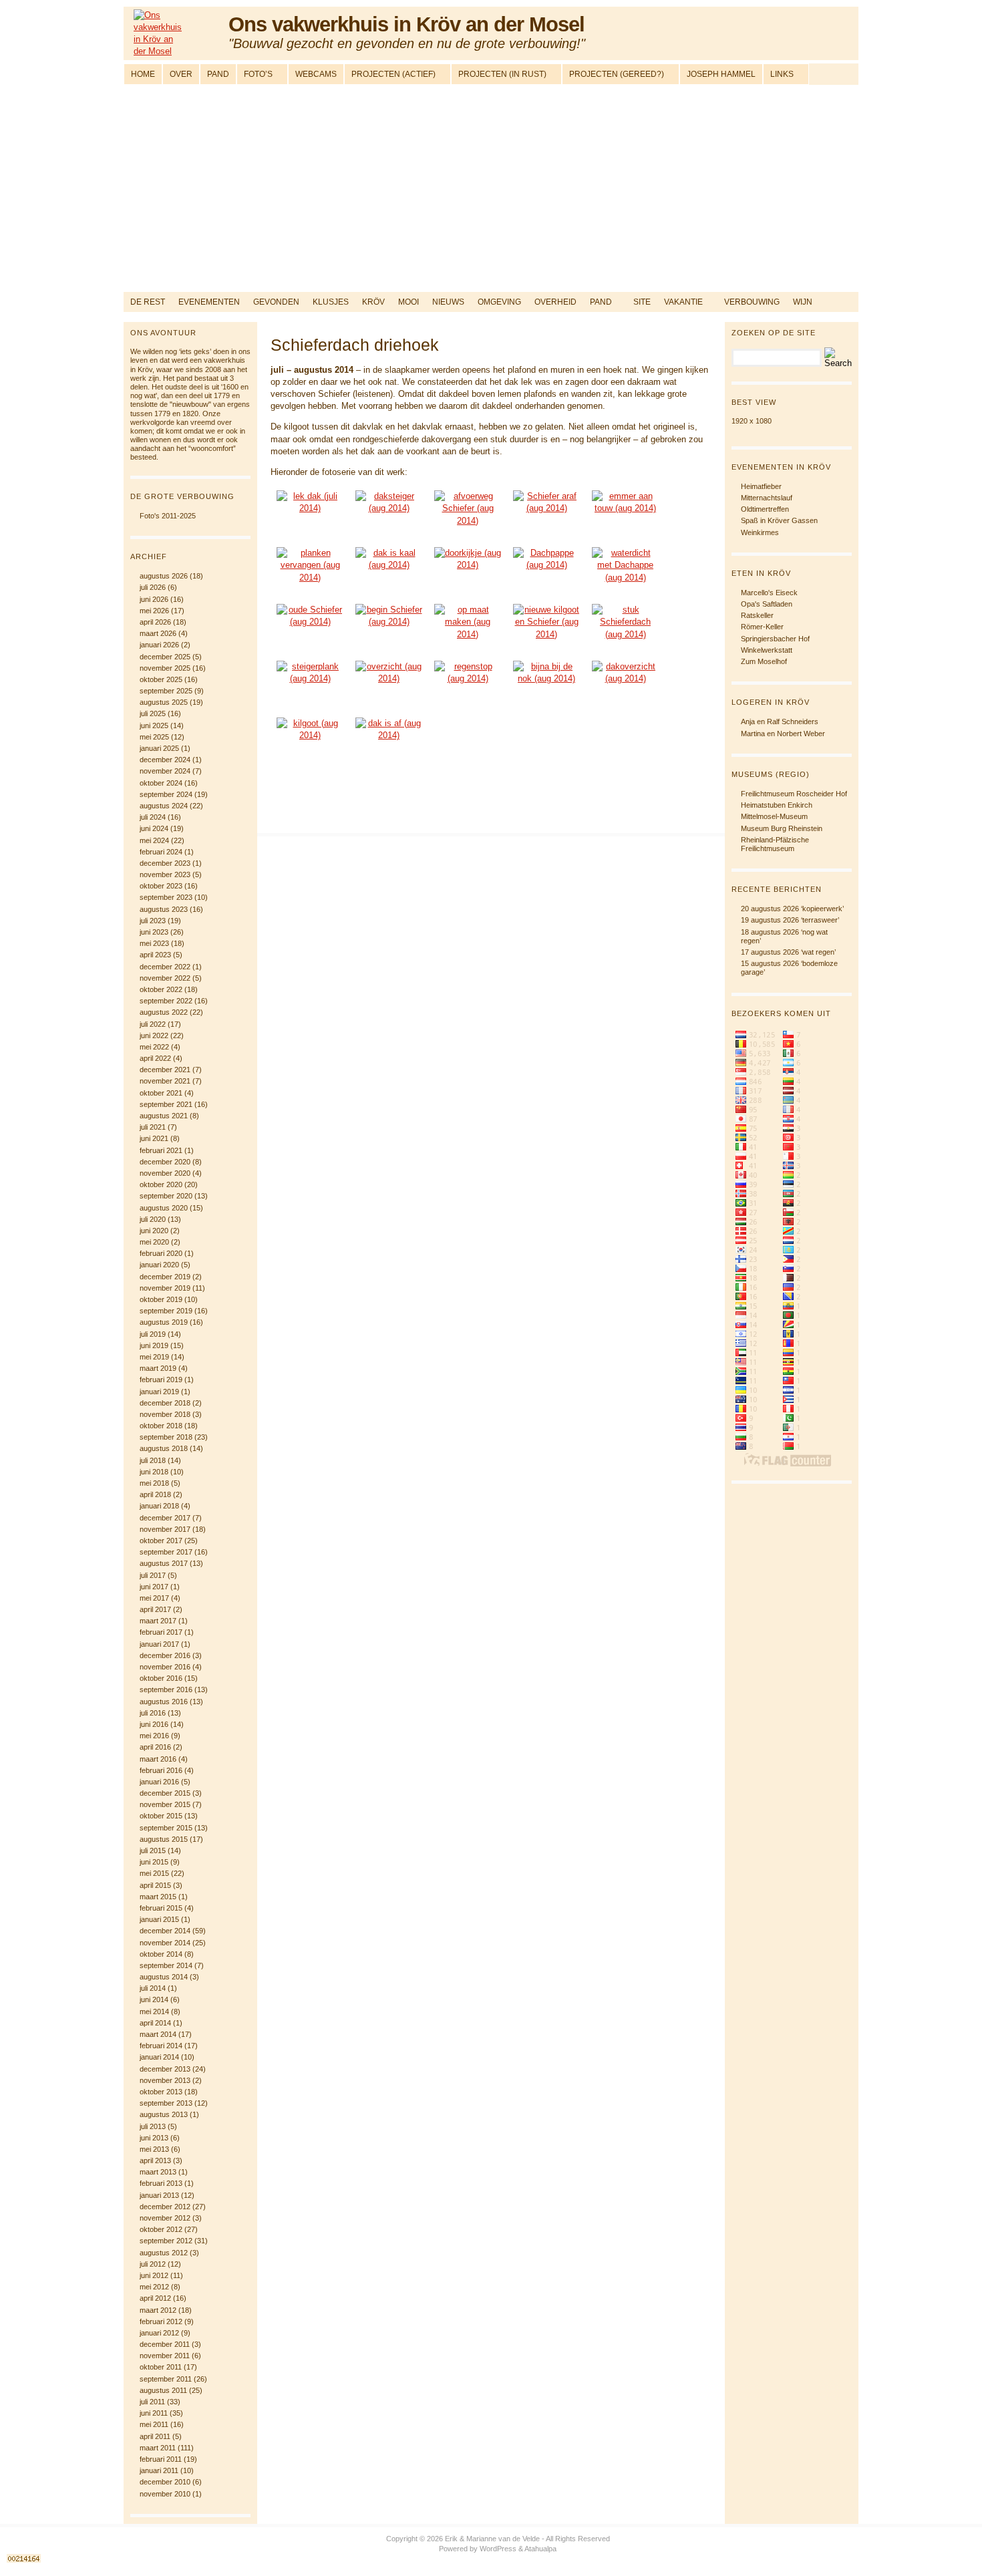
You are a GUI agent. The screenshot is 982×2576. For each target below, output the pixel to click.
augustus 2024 (164, 806)
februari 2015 (161, 1908)
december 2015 (165, 1793)
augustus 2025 (164, 702)
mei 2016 (154, 1736)
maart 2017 (158, 1621)
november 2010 (165, 2494)
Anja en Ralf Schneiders (780, 721)
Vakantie (683, 302)
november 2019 (165, 1288)
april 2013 (155, 2160)
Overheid (555, 302)
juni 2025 (154, 726)
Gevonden (276, 302)
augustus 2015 (164, 1839)
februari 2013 (161, 2183)
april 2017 (155, 1609)
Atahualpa (540, 2549)
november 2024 (165, 771)
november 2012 (165, 2218)
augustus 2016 (164, 1702)
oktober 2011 (161, 2367)
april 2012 (155, 2298)
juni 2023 (154, 932)
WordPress (498, 2549)
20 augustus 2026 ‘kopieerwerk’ (792, 909)
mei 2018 (154, 1483)
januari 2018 (159, 1506)
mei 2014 (154, 2011)
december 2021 (165, 1070)
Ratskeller (757, 615)
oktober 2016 (161, 1678)
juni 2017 (154, 1587)
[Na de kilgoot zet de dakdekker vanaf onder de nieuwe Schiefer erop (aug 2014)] (546, 629)
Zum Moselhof (764, 661)
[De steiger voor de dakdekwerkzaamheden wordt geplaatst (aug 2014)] (389, 515)
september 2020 (166, 1196)
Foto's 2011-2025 (168, 516)
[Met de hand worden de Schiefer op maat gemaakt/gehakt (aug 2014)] (468, 629)
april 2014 (155, 2023)
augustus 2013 (164, 2114)
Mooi (408, 302)
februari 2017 (161, 1632)
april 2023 (155, 955)
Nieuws (448, 302)
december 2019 (165, 1277)
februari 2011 (161, 2459)
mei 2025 (154, 737)
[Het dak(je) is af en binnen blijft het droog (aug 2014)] (389, 743)
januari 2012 (159, 2333)
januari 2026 (159, 645)
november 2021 (165, 1081)
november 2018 (165, 1414)
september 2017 (166, 1552)
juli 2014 (153, 1988)
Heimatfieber (761, 486)
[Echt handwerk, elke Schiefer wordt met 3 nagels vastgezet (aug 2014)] (389, 629)
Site (642, 302)
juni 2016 (154, 1724)
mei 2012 (154, 2287)
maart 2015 (158, 1897)
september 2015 (166, 1828)
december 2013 (165, 2069)
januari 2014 (159, 2057)
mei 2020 (154, 1242)
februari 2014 (161, 2046)
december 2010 (165, 2482)
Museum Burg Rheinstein (782, 828)
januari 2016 (159, 1782)
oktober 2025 (161, 679)
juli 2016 (153, 1713)
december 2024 (165, 760)
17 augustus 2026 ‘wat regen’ (788, 952)
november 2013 (165, 2080)
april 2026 (155, 622)
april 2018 (155, 1494)
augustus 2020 (164, 1208)
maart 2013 (158, 2172)
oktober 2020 (161, 1184)
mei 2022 (154, 1047)
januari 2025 (159, 748)
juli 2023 (153, 921)
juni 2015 (154, 1862)
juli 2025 (153, 713)
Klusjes (331, 302)
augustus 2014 (164, 1977)
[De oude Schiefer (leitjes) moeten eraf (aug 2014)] (546, 515)
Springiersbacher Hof (775, 639)
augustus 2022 (164, 1012)
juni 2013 (154, 2138)
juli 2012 (153, 2264)
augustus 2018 (164, 1448)
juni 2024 (154, 828)
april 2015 (155, 1885)
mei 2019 (154, 1357)
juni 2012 (154, 2275)
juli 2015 (153, 1850)
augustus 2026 (164, 576)
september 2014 (166, 1965)
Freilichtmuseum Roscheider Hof (794, 794)
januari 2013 (159, 2195)
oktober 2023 (161, 886)
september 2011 (166, 2379)
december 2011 (165, 2344)
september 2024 (166, 794)
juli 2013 (153, 2126)
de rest (148, 302)
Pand (601, 302)
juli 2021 (153, 1127)
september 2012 (166, 2241)
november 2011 (165, 2356)
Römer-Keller (762, 627)
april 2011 (155, 2436)
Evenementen (209, 302)
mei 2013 (154, 2149)
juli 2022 (153, 1024)
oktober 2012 (161, 2229)
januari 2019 (159, 1392)
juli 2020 (153, 1219)
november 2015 (165, 1804)
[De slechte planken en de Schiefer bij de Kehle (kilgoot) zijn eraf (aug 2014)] (389, 572)
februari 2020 (161, 1253)
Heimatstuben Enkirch (777, 805)
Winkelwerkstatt (767, 650)
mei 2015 (154, 1873)
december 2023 (165, 863)
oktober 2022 (161, 989)
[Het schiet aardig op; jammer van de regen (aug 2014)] (389, 686)
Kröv (373, 302)
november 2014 (165, 1943)
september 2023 (166, 897)
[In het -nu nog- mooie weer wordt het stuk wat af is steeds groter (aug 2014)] (625, 629)
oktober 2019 (161, 1299)
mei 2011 (154, 2424)
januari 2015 (159, 1919)
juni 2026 (154, 599)
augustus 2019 (164, 1322)
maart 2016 (158, 1759)
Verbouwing (752, 302)
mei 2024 (154, 840)
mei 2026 (154, 611)
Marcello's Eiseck (769, 593)
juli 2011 (152, 2402)
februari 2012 (161, 2321)
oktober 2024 (161, 783)
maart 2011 (158, 2448)
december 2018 (165, 1403)
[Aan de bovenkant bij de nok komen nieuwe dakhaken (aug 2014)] (546, 686)
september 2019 (166, 1311)
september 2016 (166, 1689)
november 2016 (165, 1667)
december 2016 (165, 1655)
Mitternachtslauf (767, 498)
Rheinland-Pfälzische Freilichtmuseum (775, 844)
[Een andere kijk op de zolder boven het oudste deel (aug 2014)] (468, 572)
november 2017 (165, 1529)
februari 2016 (161, 1770)
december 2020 (165, 1162)
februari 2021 (161, 1150)
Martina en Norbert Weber (783, 734)
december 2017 (165, 1518)
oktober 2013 (161, 2092)
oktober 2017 (161, 1541)
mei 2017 (154, 1598)
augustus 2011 (163, 2390)
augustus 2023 (164, 909)
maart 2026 (158, 633)
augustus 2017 (164, 1563)
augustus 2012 (164, 2253)
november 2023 (165, 874)
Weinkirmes (760, 532)
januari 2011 (159, 2470)
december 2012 (165, 2207)
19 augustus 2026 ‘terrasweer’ (790, 920)
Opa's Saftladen (767, 604)
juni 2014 (154, 1999)
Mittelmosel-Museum (774, 816)
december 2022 (165, 967)
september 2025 (166, 691)
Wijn (803, 302)
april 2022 (155, 1058)
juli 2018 (153, 1460)
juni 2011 (154, 2413)
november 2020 (165, 1173)
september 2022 (166, 1001)
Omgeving (499, 302)
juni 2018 (154, 1472)
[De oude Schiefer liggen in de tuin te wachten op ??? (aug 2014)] (310, 629)
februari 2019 (161, 1380)
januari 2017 (159, 1644)
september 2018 (166, 1437)
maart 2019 (158, 1368)
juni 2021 (154, 1138)
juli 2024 (153, 817)
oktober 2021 (161, 1093)
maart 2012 (158, 2310)
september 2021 (166, 1104)
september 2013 (166, 2103)
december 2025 (165, 657)
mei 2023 (154, 943)
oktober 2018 (161, 1426)
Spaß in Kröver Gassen (779, 520)
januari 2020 (159, 1265)
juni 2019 (154, 1345)
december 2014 (165, 1931)
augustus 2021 (164, 1116)
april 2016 (155, 1747)
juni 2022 (154, 1035)
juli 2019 (153, 1334)
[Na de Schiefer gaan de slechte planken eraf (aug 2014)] (310, 572)
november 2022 (165, 978)
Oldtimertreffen (765, 509)
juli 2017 (153, 1575)
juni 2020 (154, 1231)
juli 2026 (153, 587)
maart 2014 (158, 2034)
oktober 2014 (161, 1954)
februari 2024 (161, 852)
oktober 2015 (161, 1816)
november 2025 (165, 668)
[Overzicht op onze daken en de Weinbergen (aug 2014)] (625, 686)
